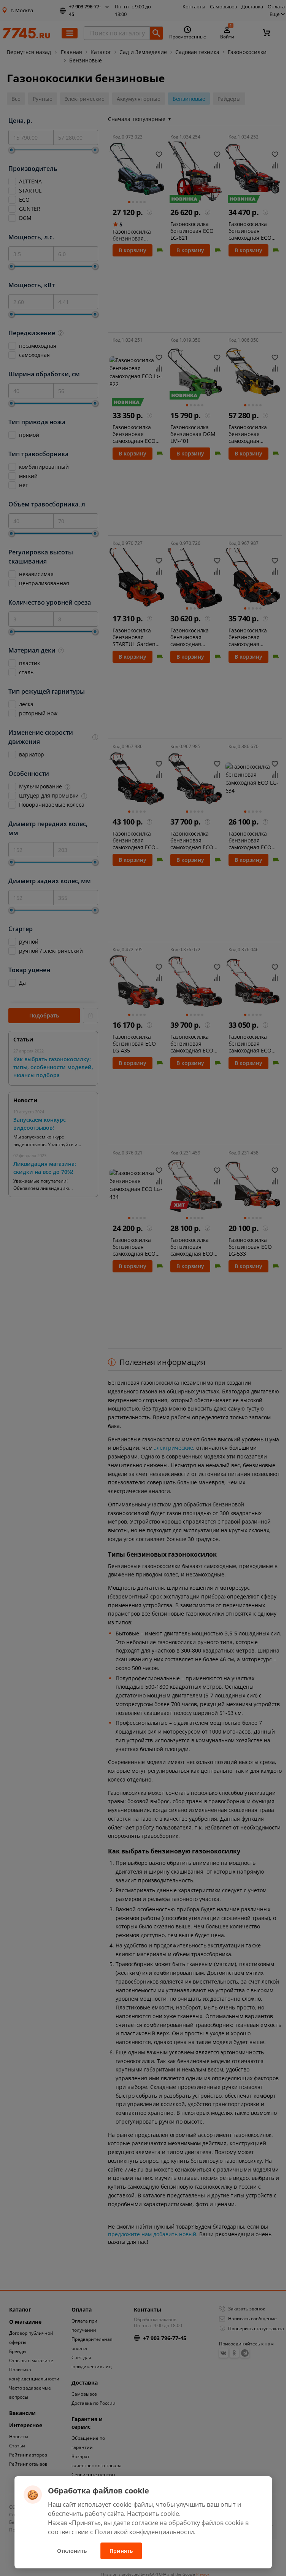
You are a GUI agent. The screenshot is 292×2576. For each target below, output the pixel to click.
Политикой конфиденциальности (144, 2532)
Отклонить (72, 2551)
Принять (121, 2551)
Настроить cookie (153, 2514)
